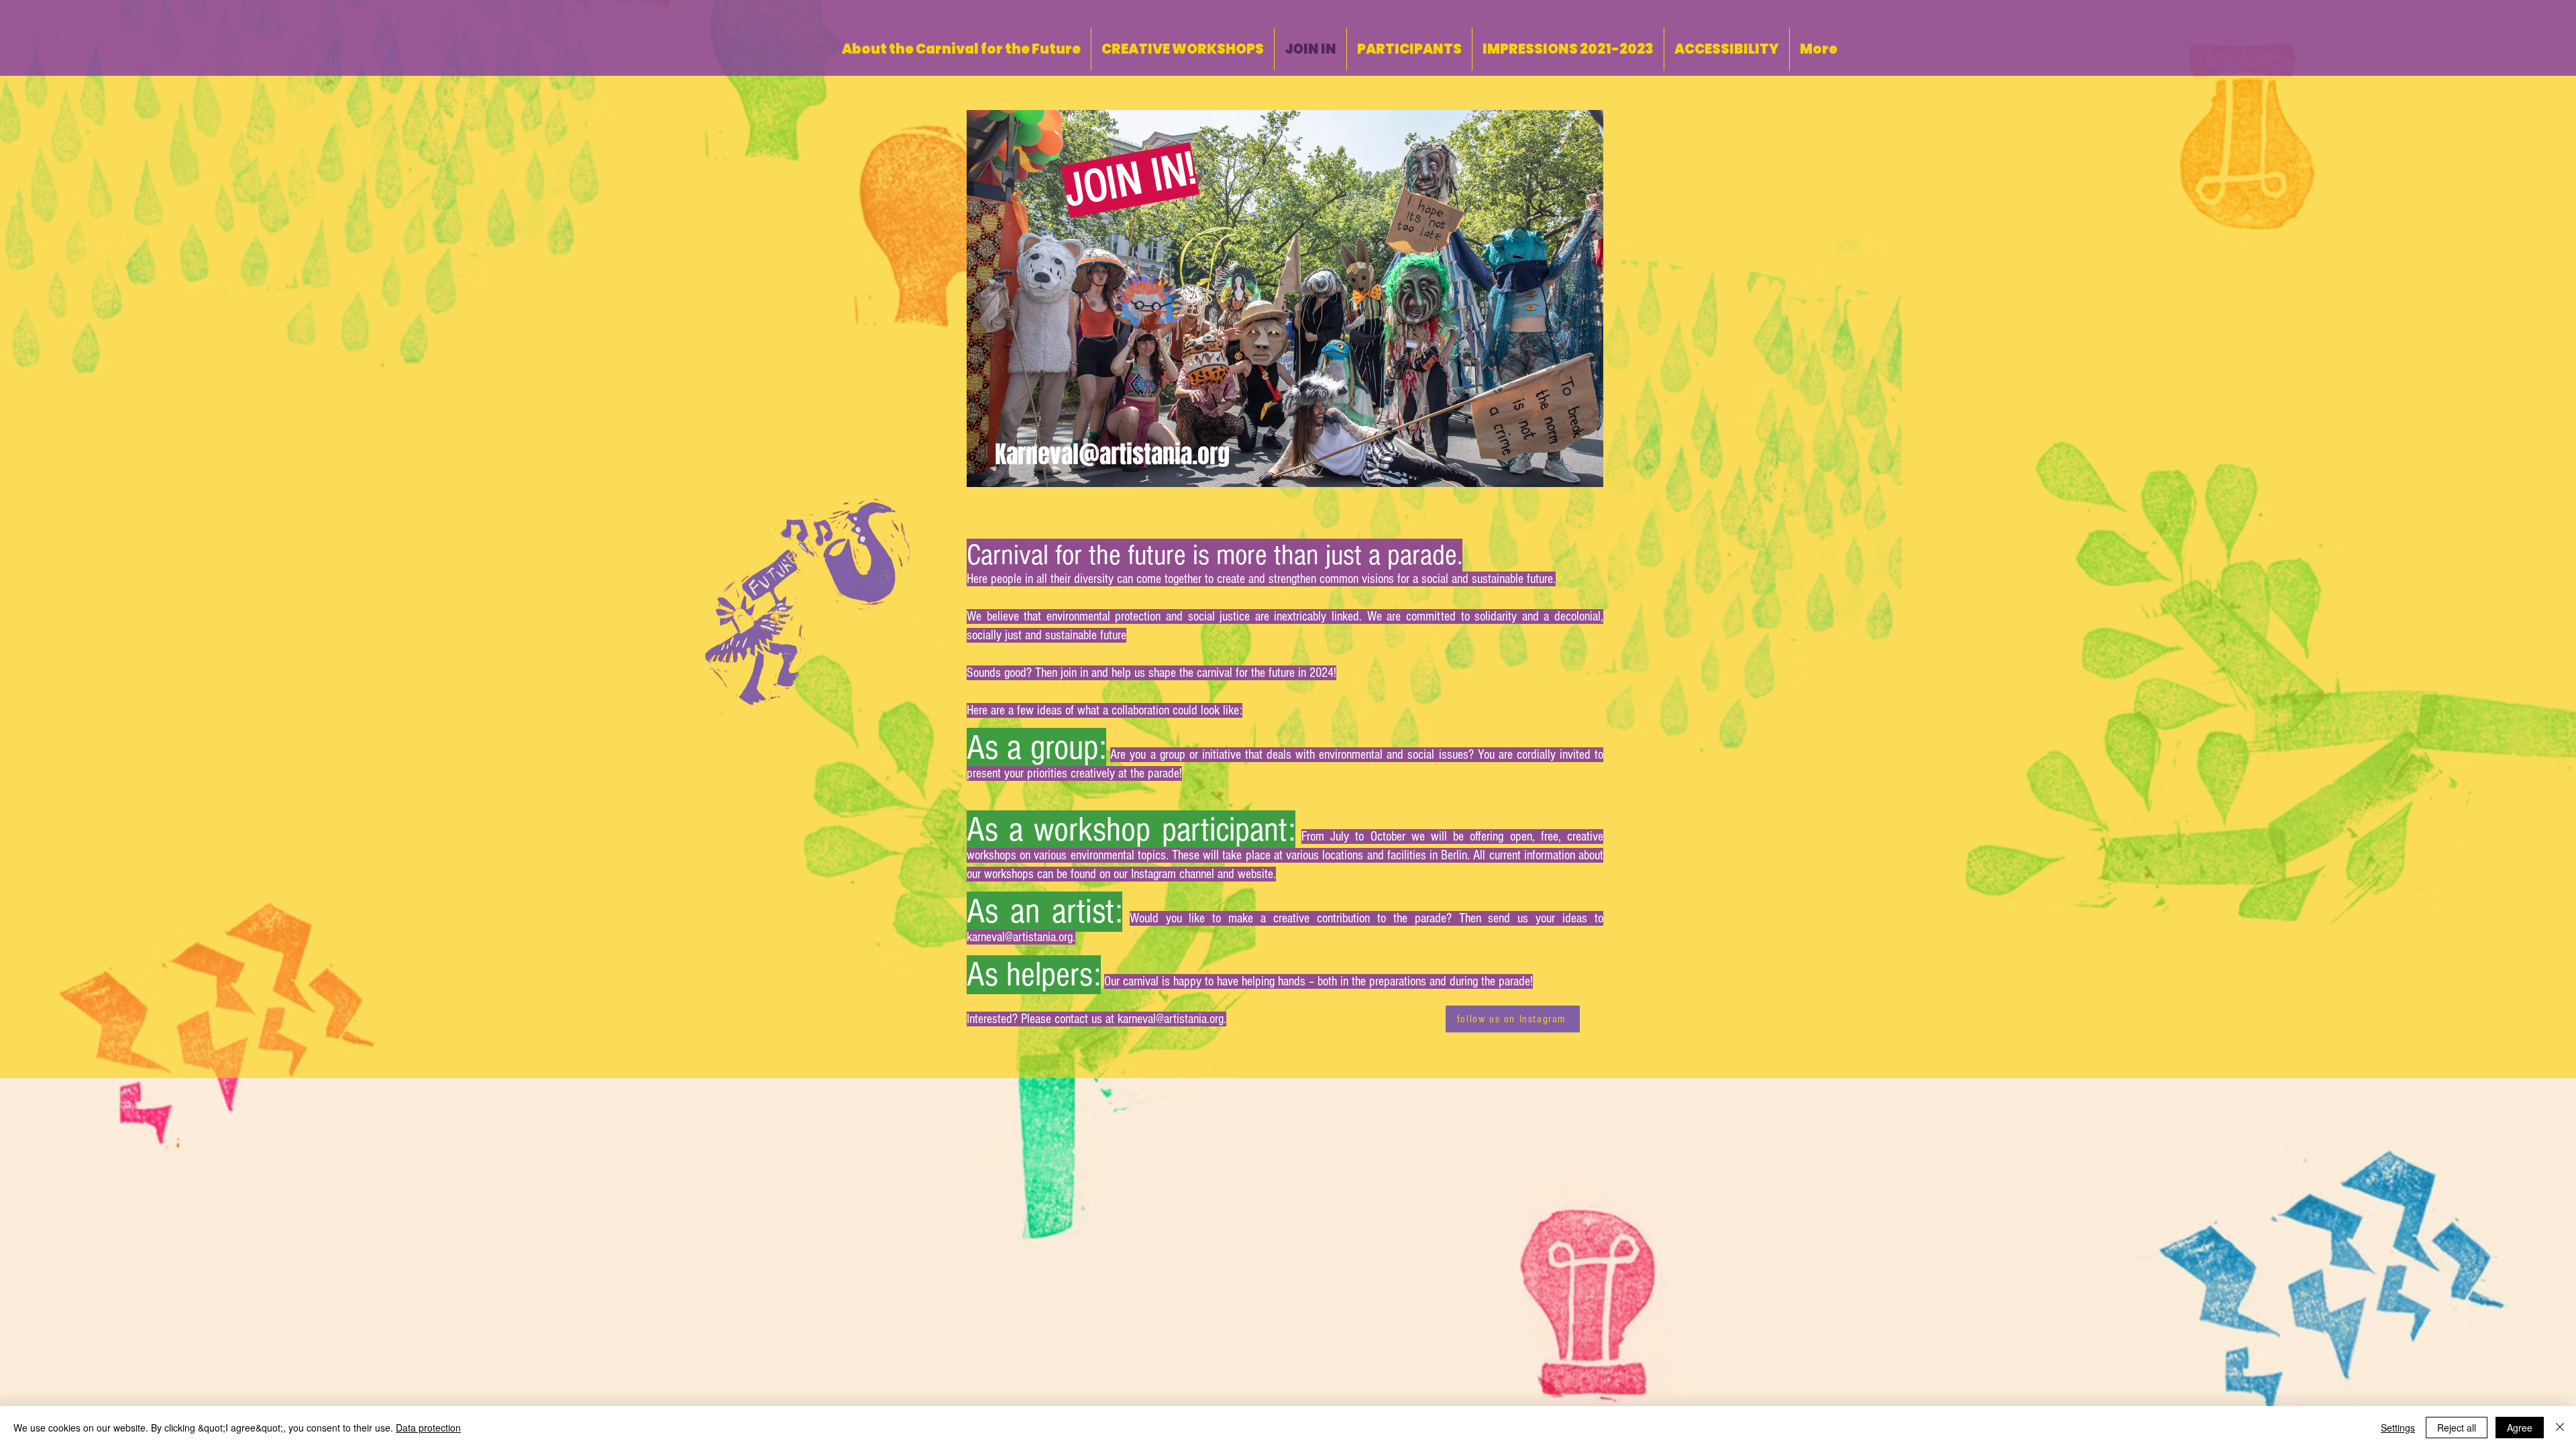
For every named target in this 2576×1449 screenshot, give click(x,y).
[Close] (2560, 1428)
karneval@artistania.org (1020, 937)
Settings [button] (2398, 1428)
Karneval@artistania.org (1112, 454)
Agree (2520, 1428)
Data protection (428, 1428)
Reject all (2457, 1428)
